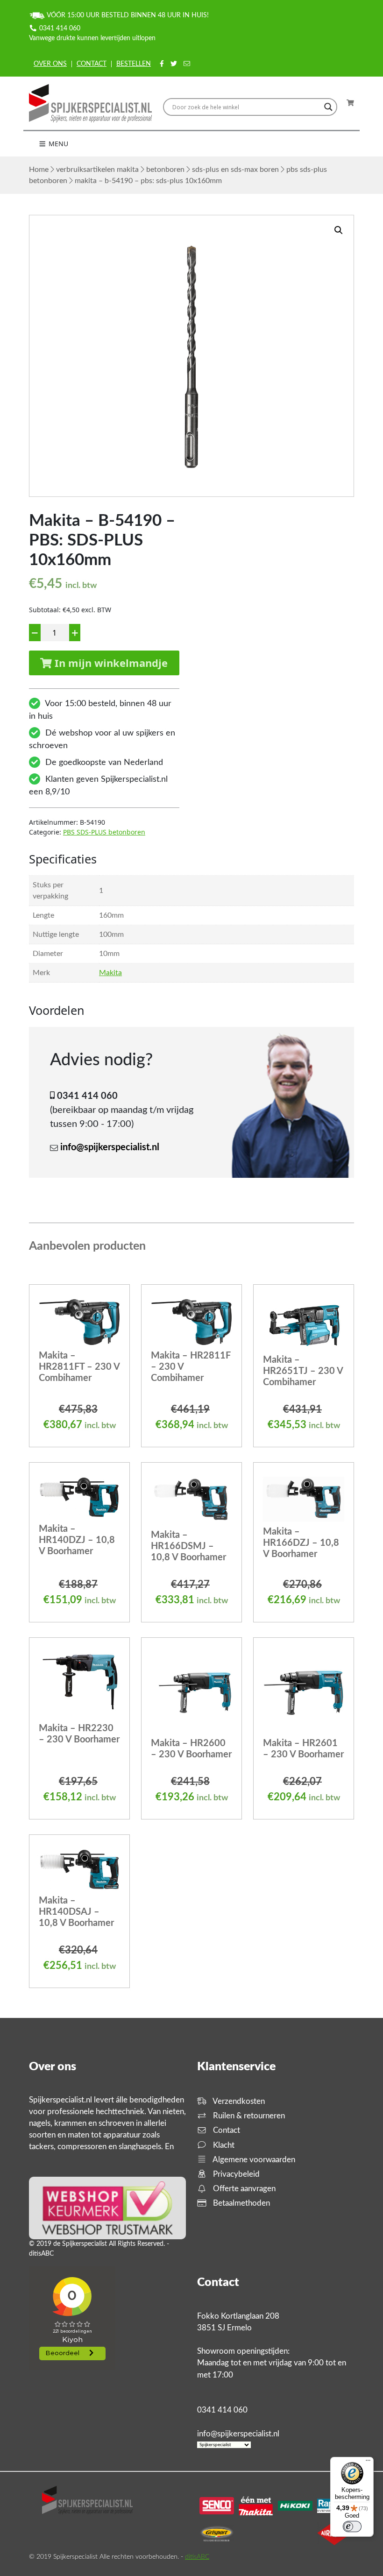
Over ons (50, 64)
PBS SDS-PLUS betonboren (104, 832)
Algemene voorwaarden (253, 2160)
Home (39, 170)
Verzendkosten (238, 2101)
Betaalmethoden (241, 2203)
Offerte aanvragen (243, 2189)
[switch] (352, 2526)
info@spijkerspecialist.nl (110, 1147)
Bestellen (134, 64)
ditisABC (197, 2557)
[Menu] (368, 2463)
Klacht (223, 2145)
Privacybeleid (235, 2174)
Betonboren (165, 170)
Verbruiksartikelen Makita (97, 170)
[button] (339, 230)
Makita (110, 973)
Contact (92, 64)
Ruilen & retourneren (248, 2116)
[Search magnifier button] (328, 107)
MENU (57, 144)
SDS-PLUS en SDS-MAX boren (235, 170)
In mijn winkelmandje (110, 663)
